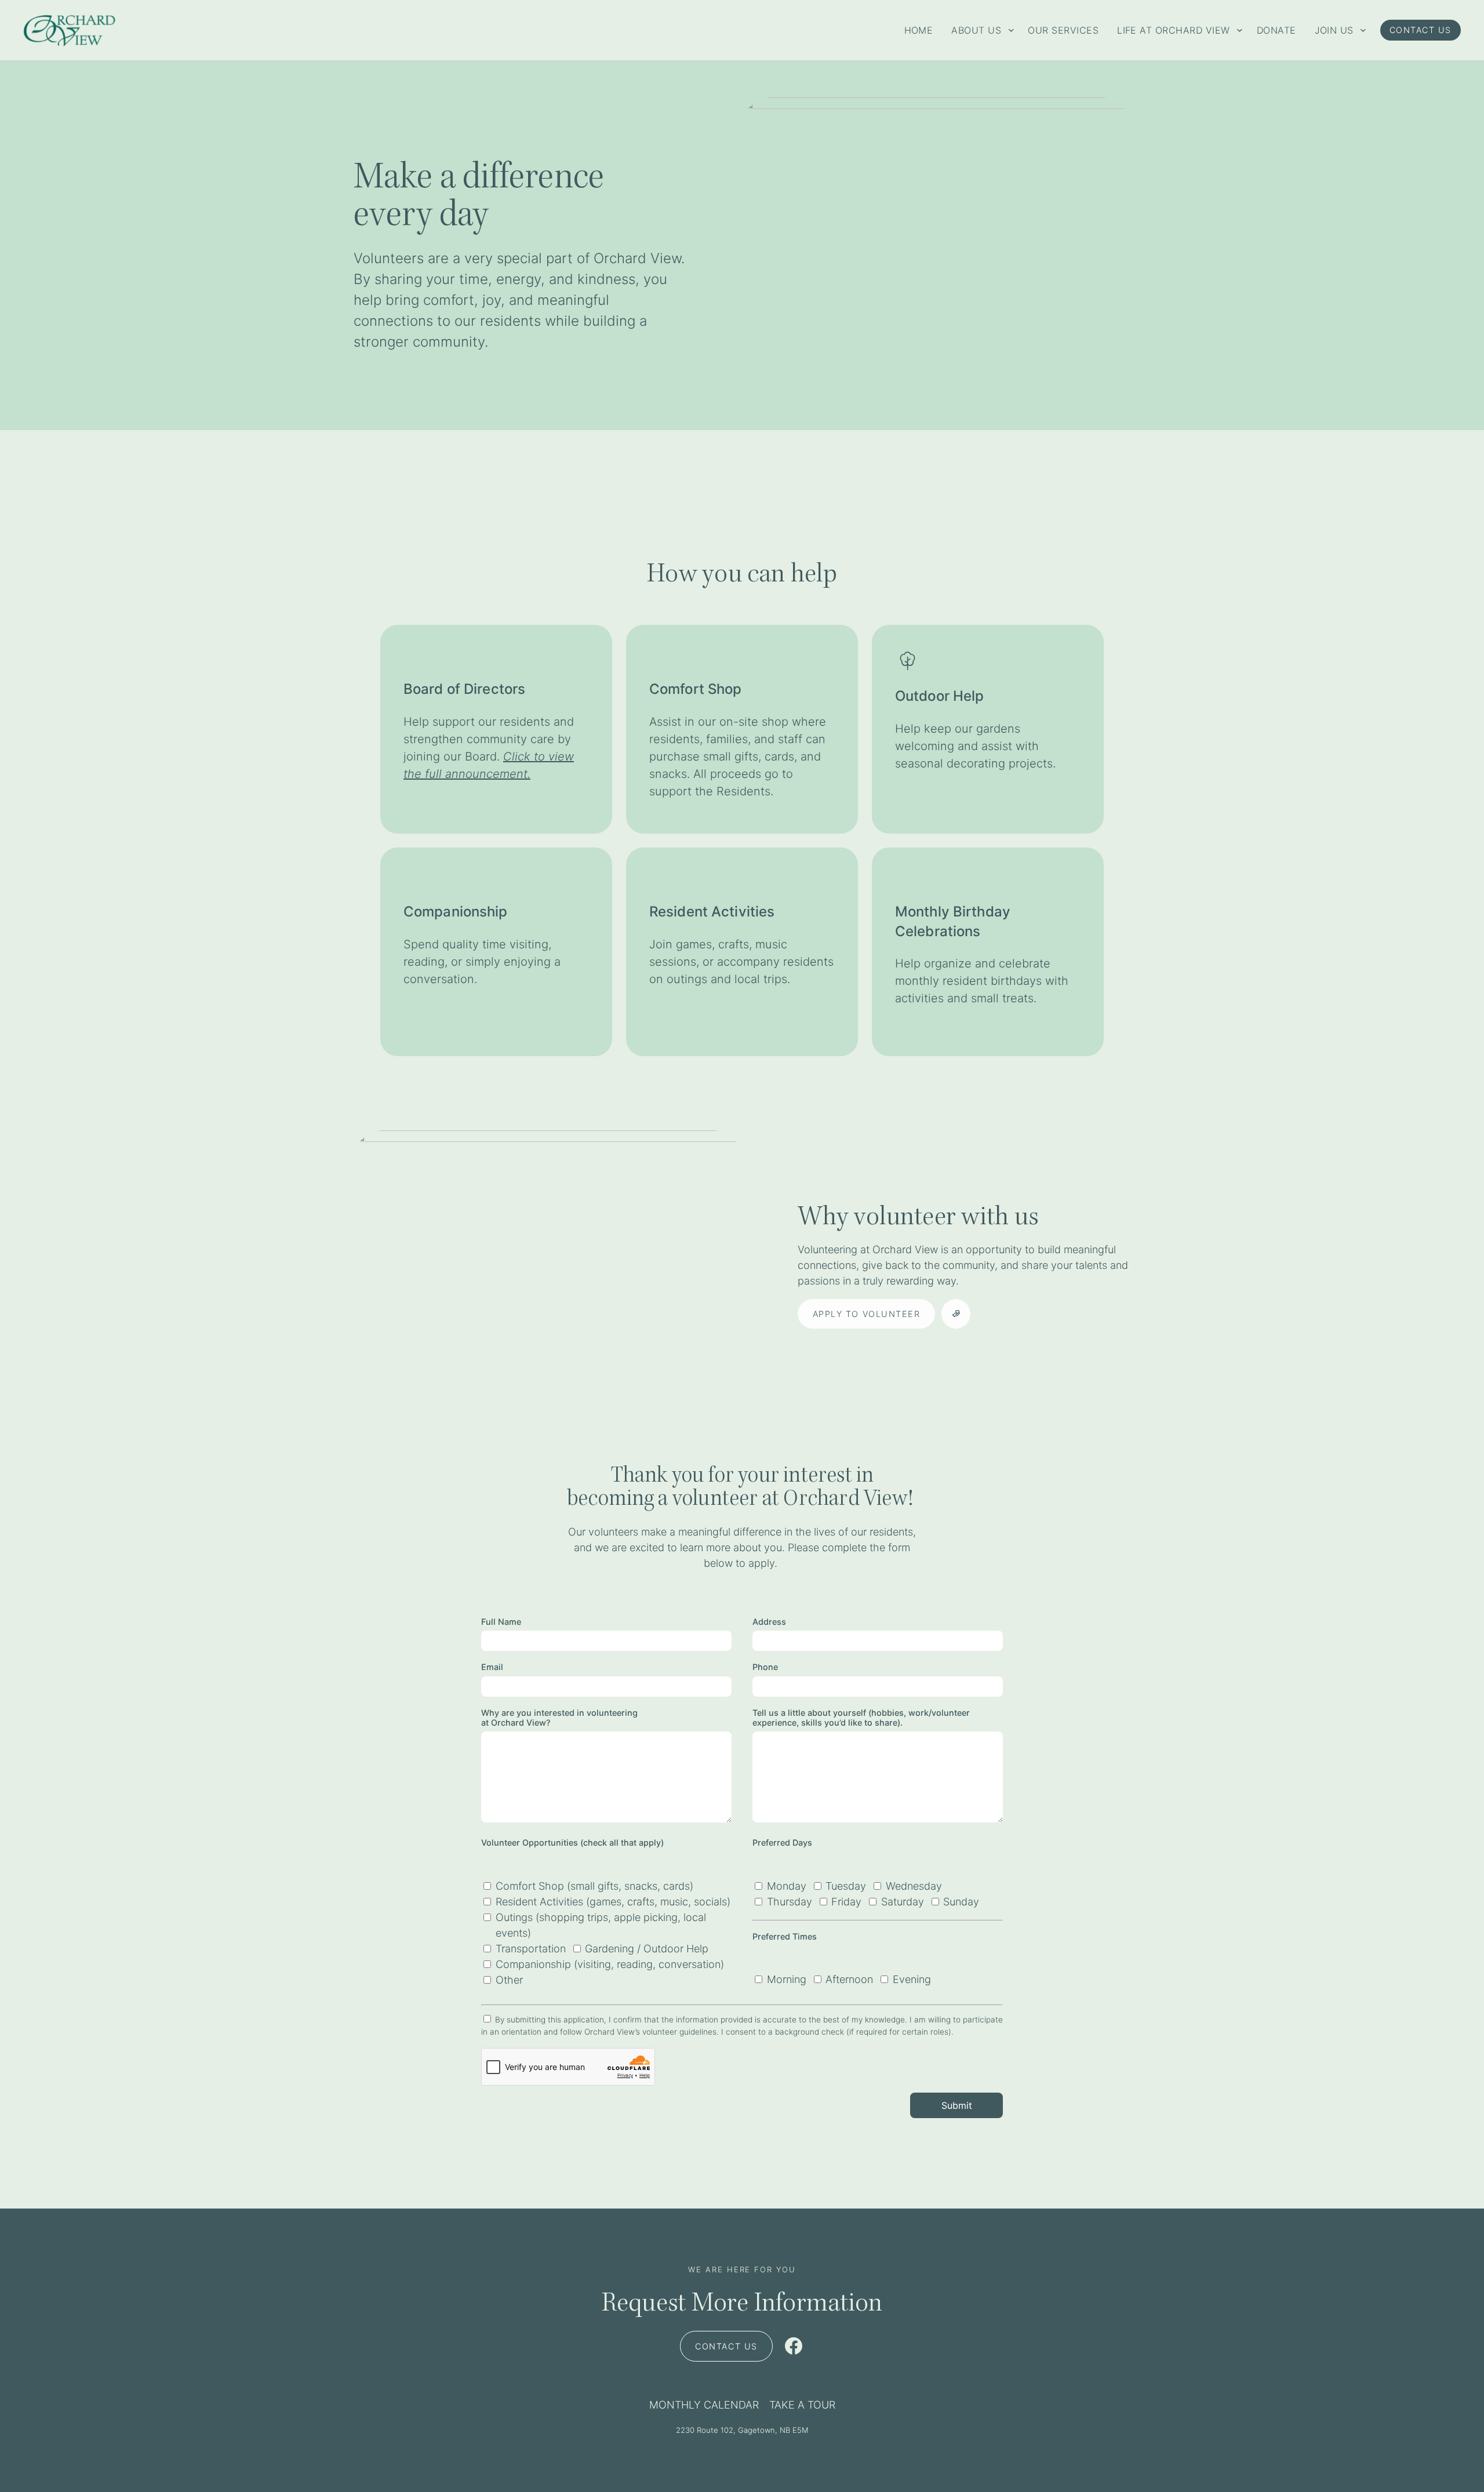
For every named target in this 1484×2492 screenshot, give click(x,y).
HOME (919, 30)
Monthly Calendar (704, 2405)
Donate (1276, 30)
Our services (1063, 30)
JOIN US (1334, 30)
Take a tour (802, 2405)
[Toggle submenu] (1011, 30)
